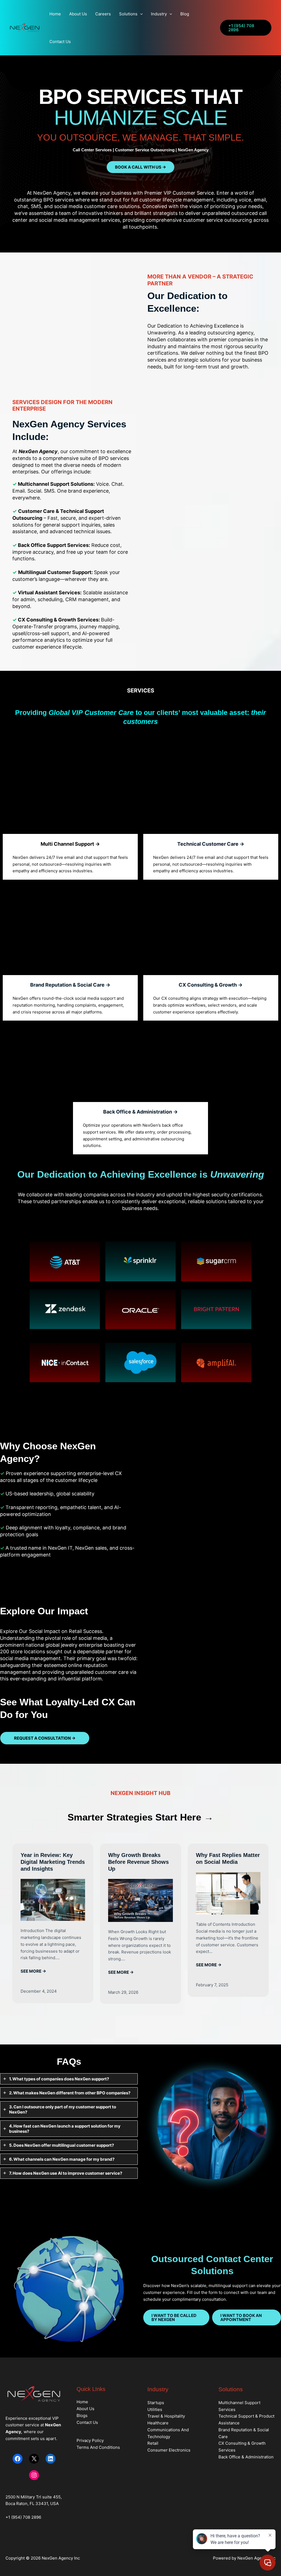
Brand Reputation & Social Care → (70, 985)
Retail (153, 2443)
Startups (156, 2403)
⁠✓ (3, 1494)
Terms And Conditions (98, 2447)
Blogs (82, 2415)
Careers (103, 14)
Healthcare (158, 2423)
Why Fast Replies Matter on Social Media (228, 1858)
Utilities (155, 2409)
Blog (185, 14)
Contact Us (60, 42)
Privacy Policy (90, 2440)
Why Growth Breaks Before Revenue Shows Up (138, 1862)
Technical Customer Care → (211, 844)
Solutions (128, 14)
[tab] (69, 2079)
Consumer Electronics (169, 2450)
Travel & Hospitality (166, 2416)
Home (55, 14)
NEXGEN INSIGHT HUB (140, 1793)
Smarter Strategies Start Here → (140, 1817)
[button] (140, 14)
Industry (159, 14)
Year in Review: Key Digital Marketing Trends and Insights (53, 1862)
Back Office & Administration (246, 2457)
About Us (78, 14)
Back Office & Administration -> (140, 1112)
